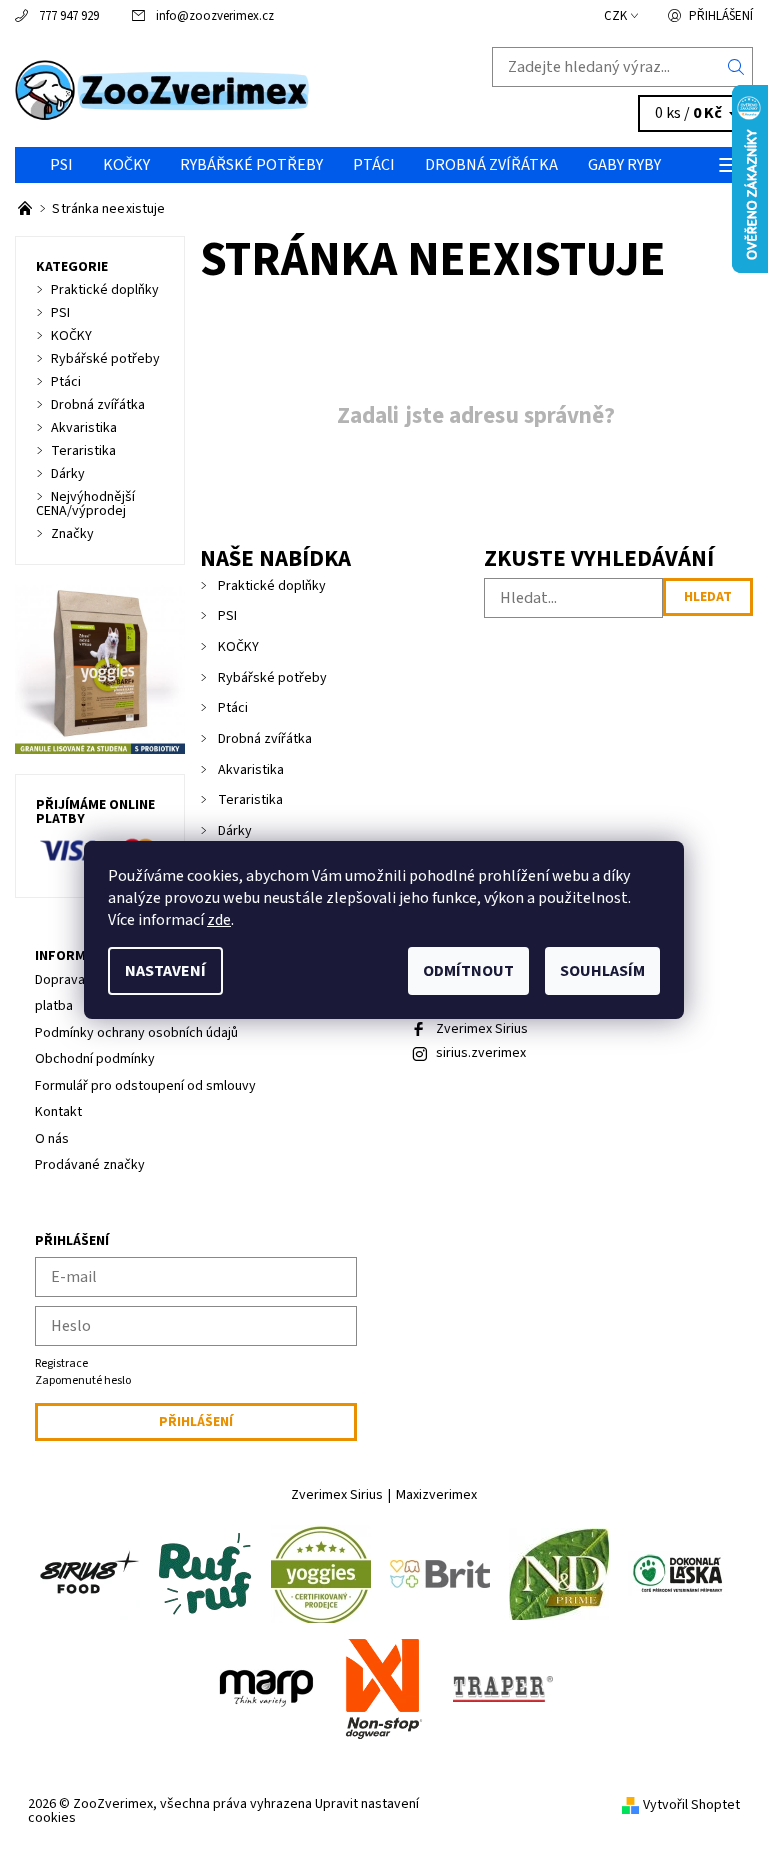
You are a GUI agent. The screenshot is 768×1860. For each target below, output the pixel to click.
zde (219, 920)
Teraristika (250, 800)
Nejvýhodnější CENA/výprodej (85, 504)
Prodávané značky (90, 1165)
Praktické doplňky (272, 586)
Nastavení (165, 971)
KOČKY (126, 165)
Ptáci (374, 165)
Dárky (235, 831)
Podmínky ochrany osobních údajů (136, 1033)
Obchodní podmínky (95, 1059)
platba (54, 1006)
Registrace (61, 1363)
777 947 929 (69, 16)
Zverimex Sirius (482, 1029)
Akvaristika (251, 770)
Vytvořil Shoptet (691, 1805)
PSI (61, 165)
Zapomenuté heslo (83, 1380)
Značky (72, 534)
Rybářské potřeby (251, 165)
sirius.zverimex (481, 1053)
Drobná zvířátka (491, 165)
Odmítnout (468, 971)
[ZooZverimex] (199, 90)
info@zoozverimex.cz (215, 16)
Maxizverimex (436, 1495)
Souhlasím (602, 971)
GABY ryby (624, 165)
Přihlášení (721, 16)
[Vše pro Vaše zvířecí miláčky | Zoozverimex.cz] (26, 209)
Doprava (60, 980)
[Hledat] (736, 67)
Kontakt (58, 1112)
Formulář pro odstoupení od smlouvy (145, 1086)
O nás (52, 1139)
